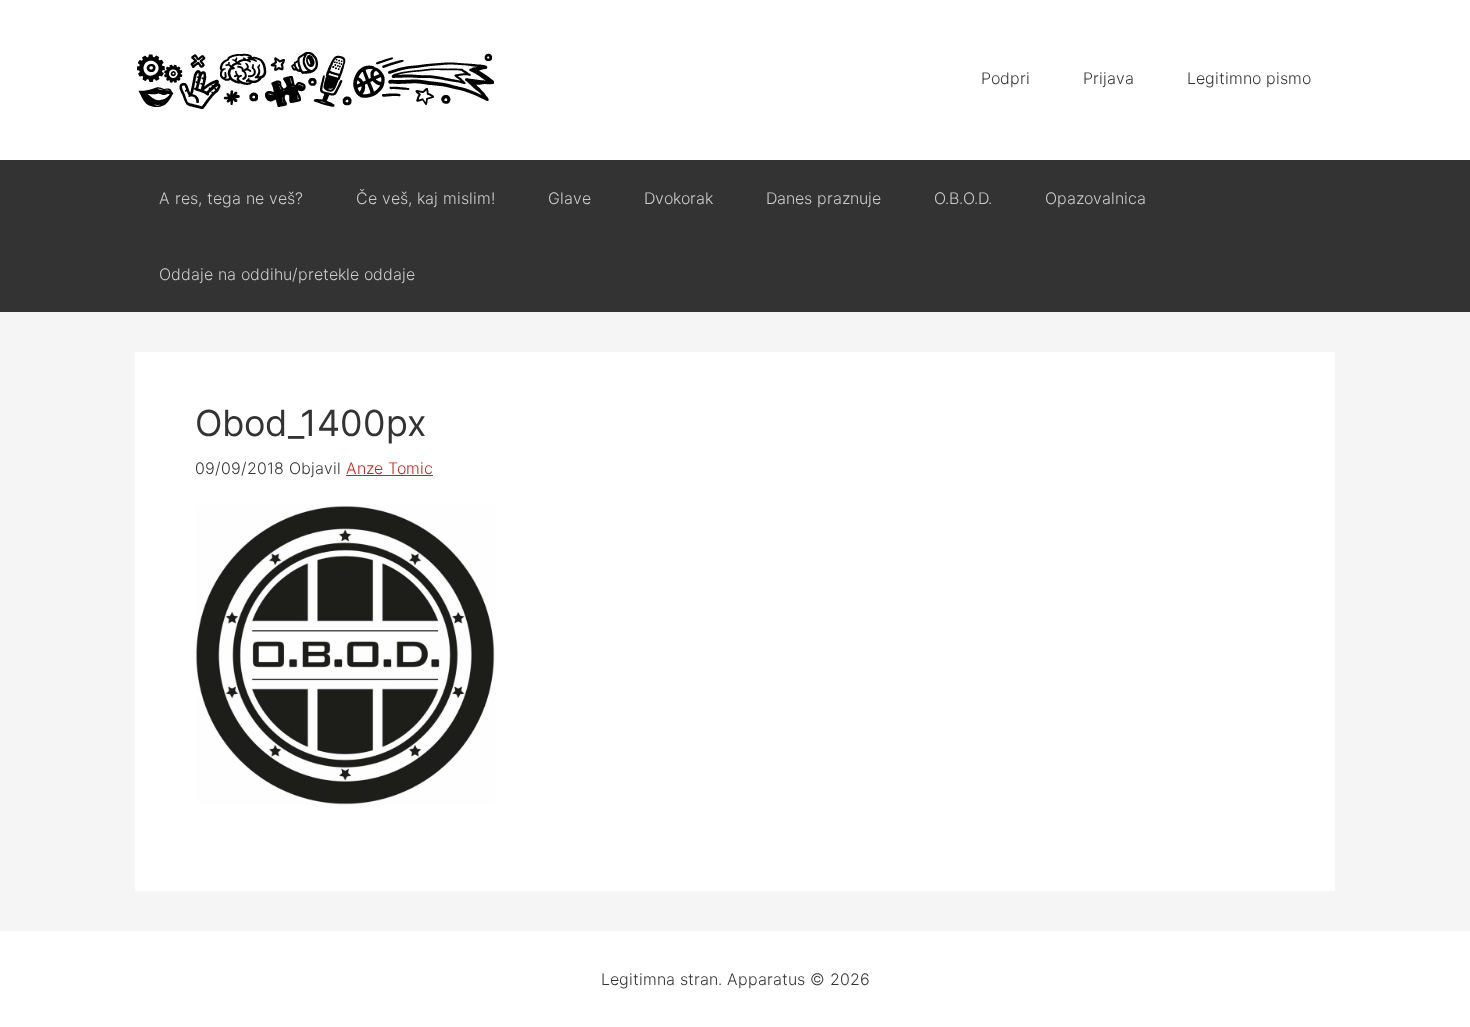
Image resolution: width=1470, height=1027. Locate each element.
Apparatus (315, 80)
